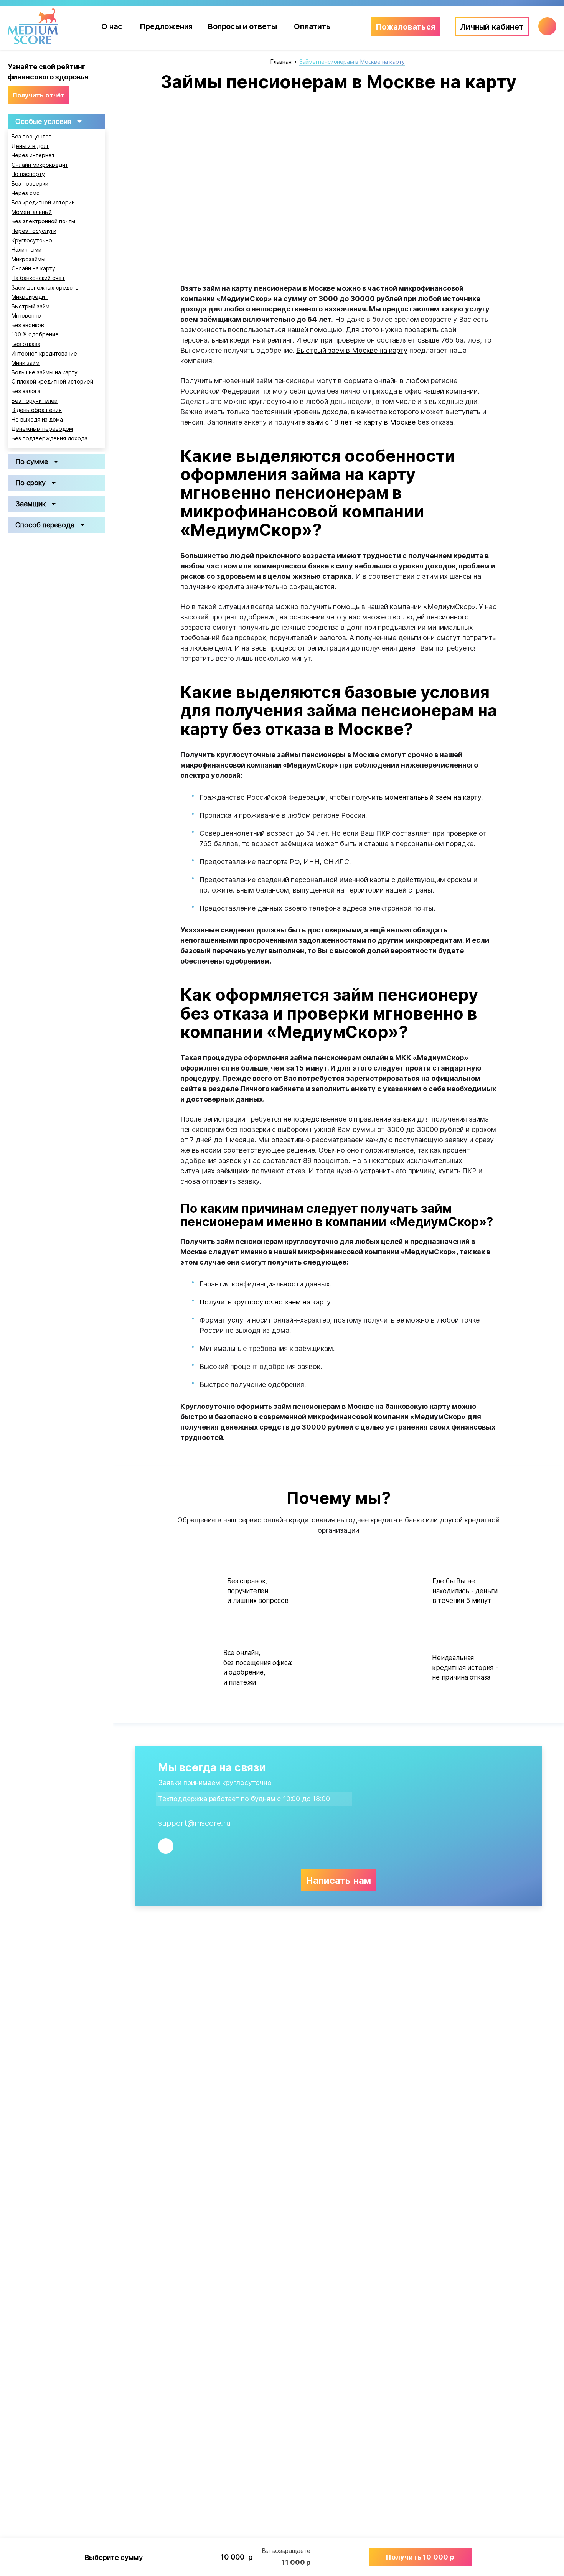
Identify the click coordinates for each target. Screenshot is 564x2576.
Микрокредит (30, 297)
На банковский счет (38, 278)
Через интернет (33, 155)
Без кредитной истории (43, 203)
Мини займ (26, 363)
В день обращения (37, 410)
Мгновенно (26, 316)
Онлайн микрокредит (40, 165)
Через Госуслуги (34, 231)
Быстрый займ (31, 306)
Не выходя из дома (37, 420)
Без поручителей (35, 401)
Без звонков (28, 325)
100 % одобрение (35, 334)
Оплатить (312, 26)
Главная (281, 62)
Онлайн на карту (33, 268)
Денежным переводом (42, 429)
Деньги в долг (30, 146)
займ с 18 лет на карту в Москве (361, 422)
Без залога (26, 391)
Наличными (26, 250)
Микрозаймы (28, 259)
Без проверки (30, 184)
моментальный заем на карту (433, 797)
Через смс (26, 193)
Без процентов (32, 137)
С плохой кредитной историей (52, 382)
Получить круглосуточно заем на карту (265, 1302)
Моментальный (32, 212)
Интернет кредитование (44, 354)
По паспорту (28, 174)
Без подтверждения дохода (49, 438)
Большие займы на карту (45, 372)
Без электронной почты (43, 221)
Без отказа (26, 344)
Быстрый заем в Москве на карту (352, 350)
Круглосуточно (32, 240)
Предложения (166, 26)
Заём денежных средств (45, 288)
